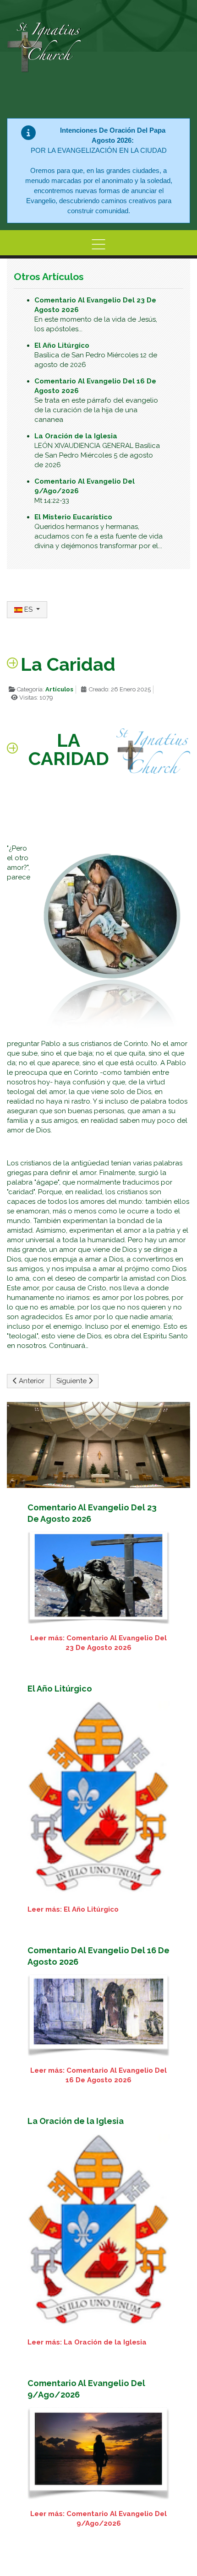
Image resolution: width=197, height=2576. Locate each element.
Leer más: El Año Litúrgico (73, 1909)
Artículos (59, 689)
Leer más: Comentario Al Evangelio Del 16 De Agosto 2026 (98, 2075)
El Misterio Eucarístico (73, 517)
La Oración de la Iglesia (76, 436)
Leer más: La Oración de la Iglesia (87, 2342)
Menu (98, 244)
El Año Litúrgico (62, 345)
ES (28, 609)
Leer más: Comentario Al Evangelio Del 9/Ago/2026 (98, 2519)
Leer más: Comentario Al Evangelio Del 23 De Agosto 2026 (98, 1643)
